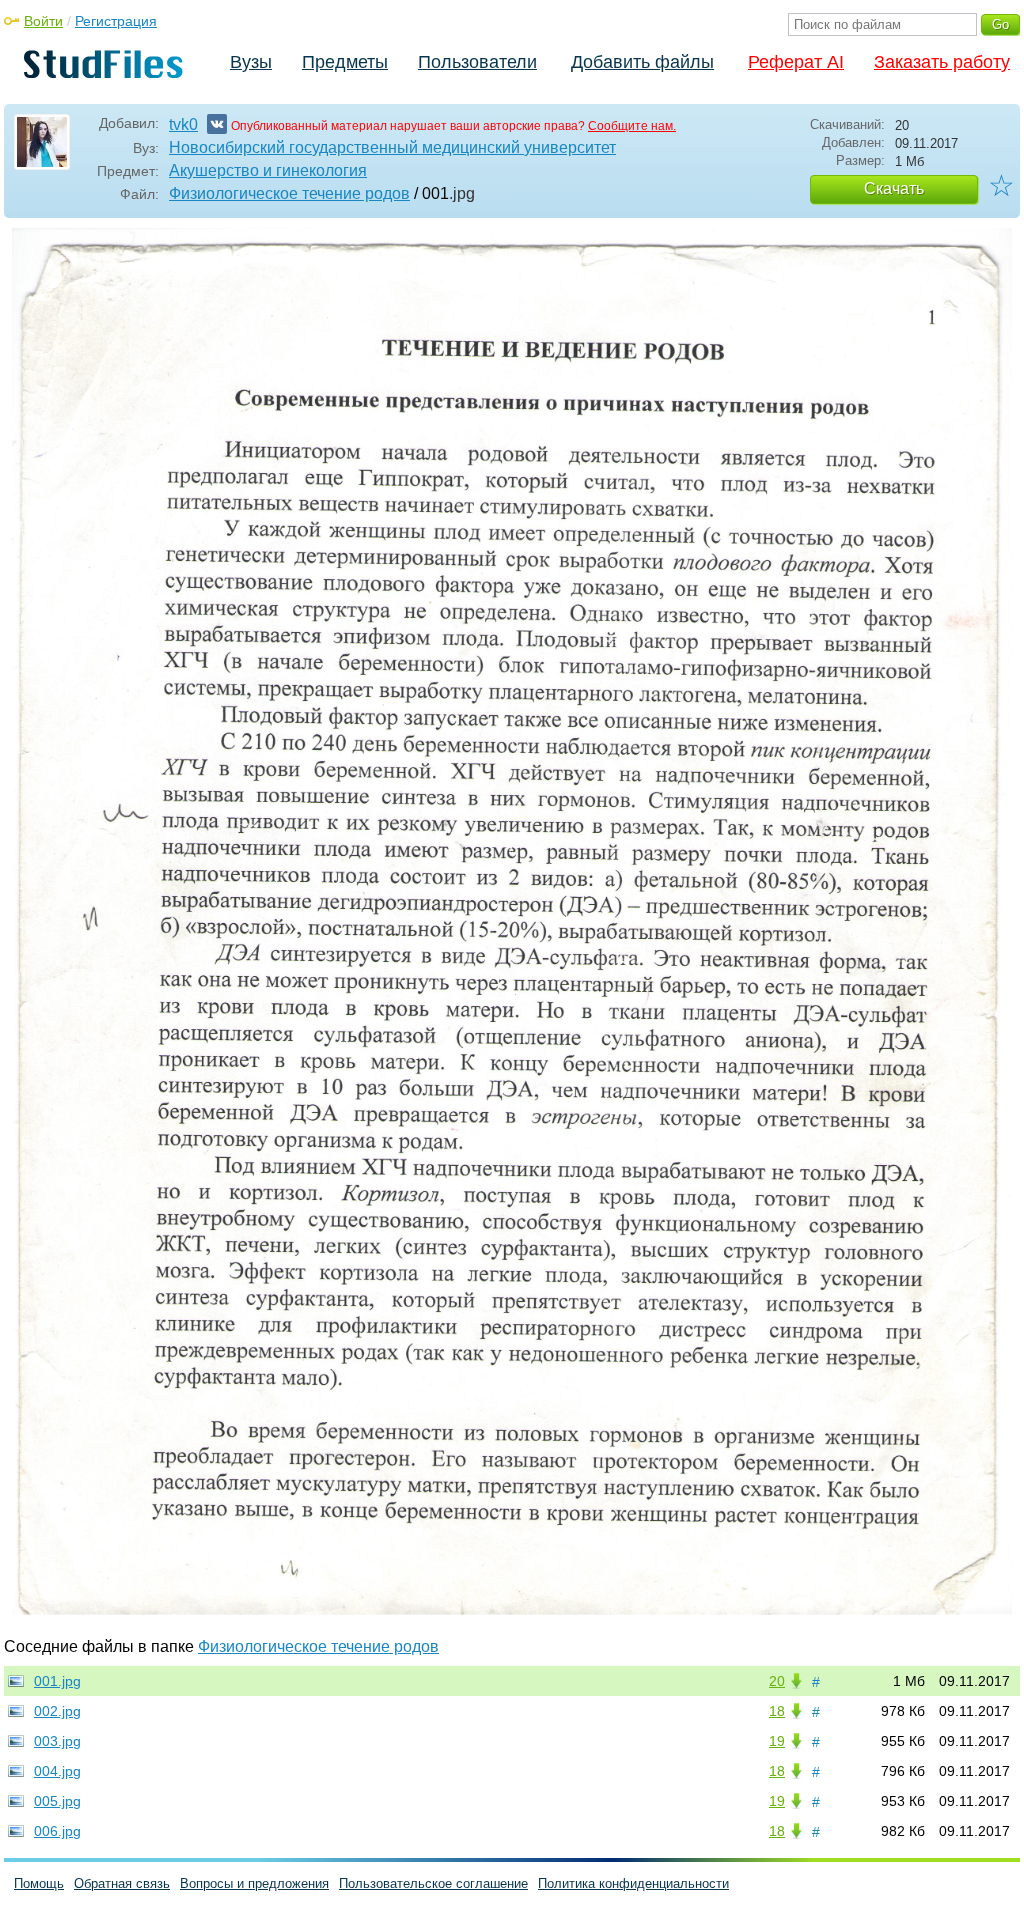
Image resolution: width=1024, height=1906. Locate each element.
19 (777, 1741)
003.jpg (57, 1741)
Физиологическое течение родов (289, 193)
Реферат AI (796, 62)
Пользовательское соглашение (433, 1883)
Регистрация (116, 21)
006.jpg (57, 1831)
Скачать (894, 188)
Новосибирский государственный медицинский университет (392, 147)
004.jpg (57, 1771)
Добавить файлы (642, 62)
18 (777, 1711)
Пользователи (477, 62)
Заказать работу (942, 62)
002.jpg (57, 1711)
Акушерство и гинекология (268, 170)
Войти (43, 21)
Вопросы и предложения (254, 1883)
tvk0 (183, 124)
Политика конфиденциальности (633, 1883)
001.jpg (57, 1681)
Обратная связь (122, 1883)
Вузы (251, 62)
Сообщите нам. (632, 126)
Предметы (345, 62)
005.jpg (57, 1801)
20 (777, 1681)
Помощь (39, 1883)
